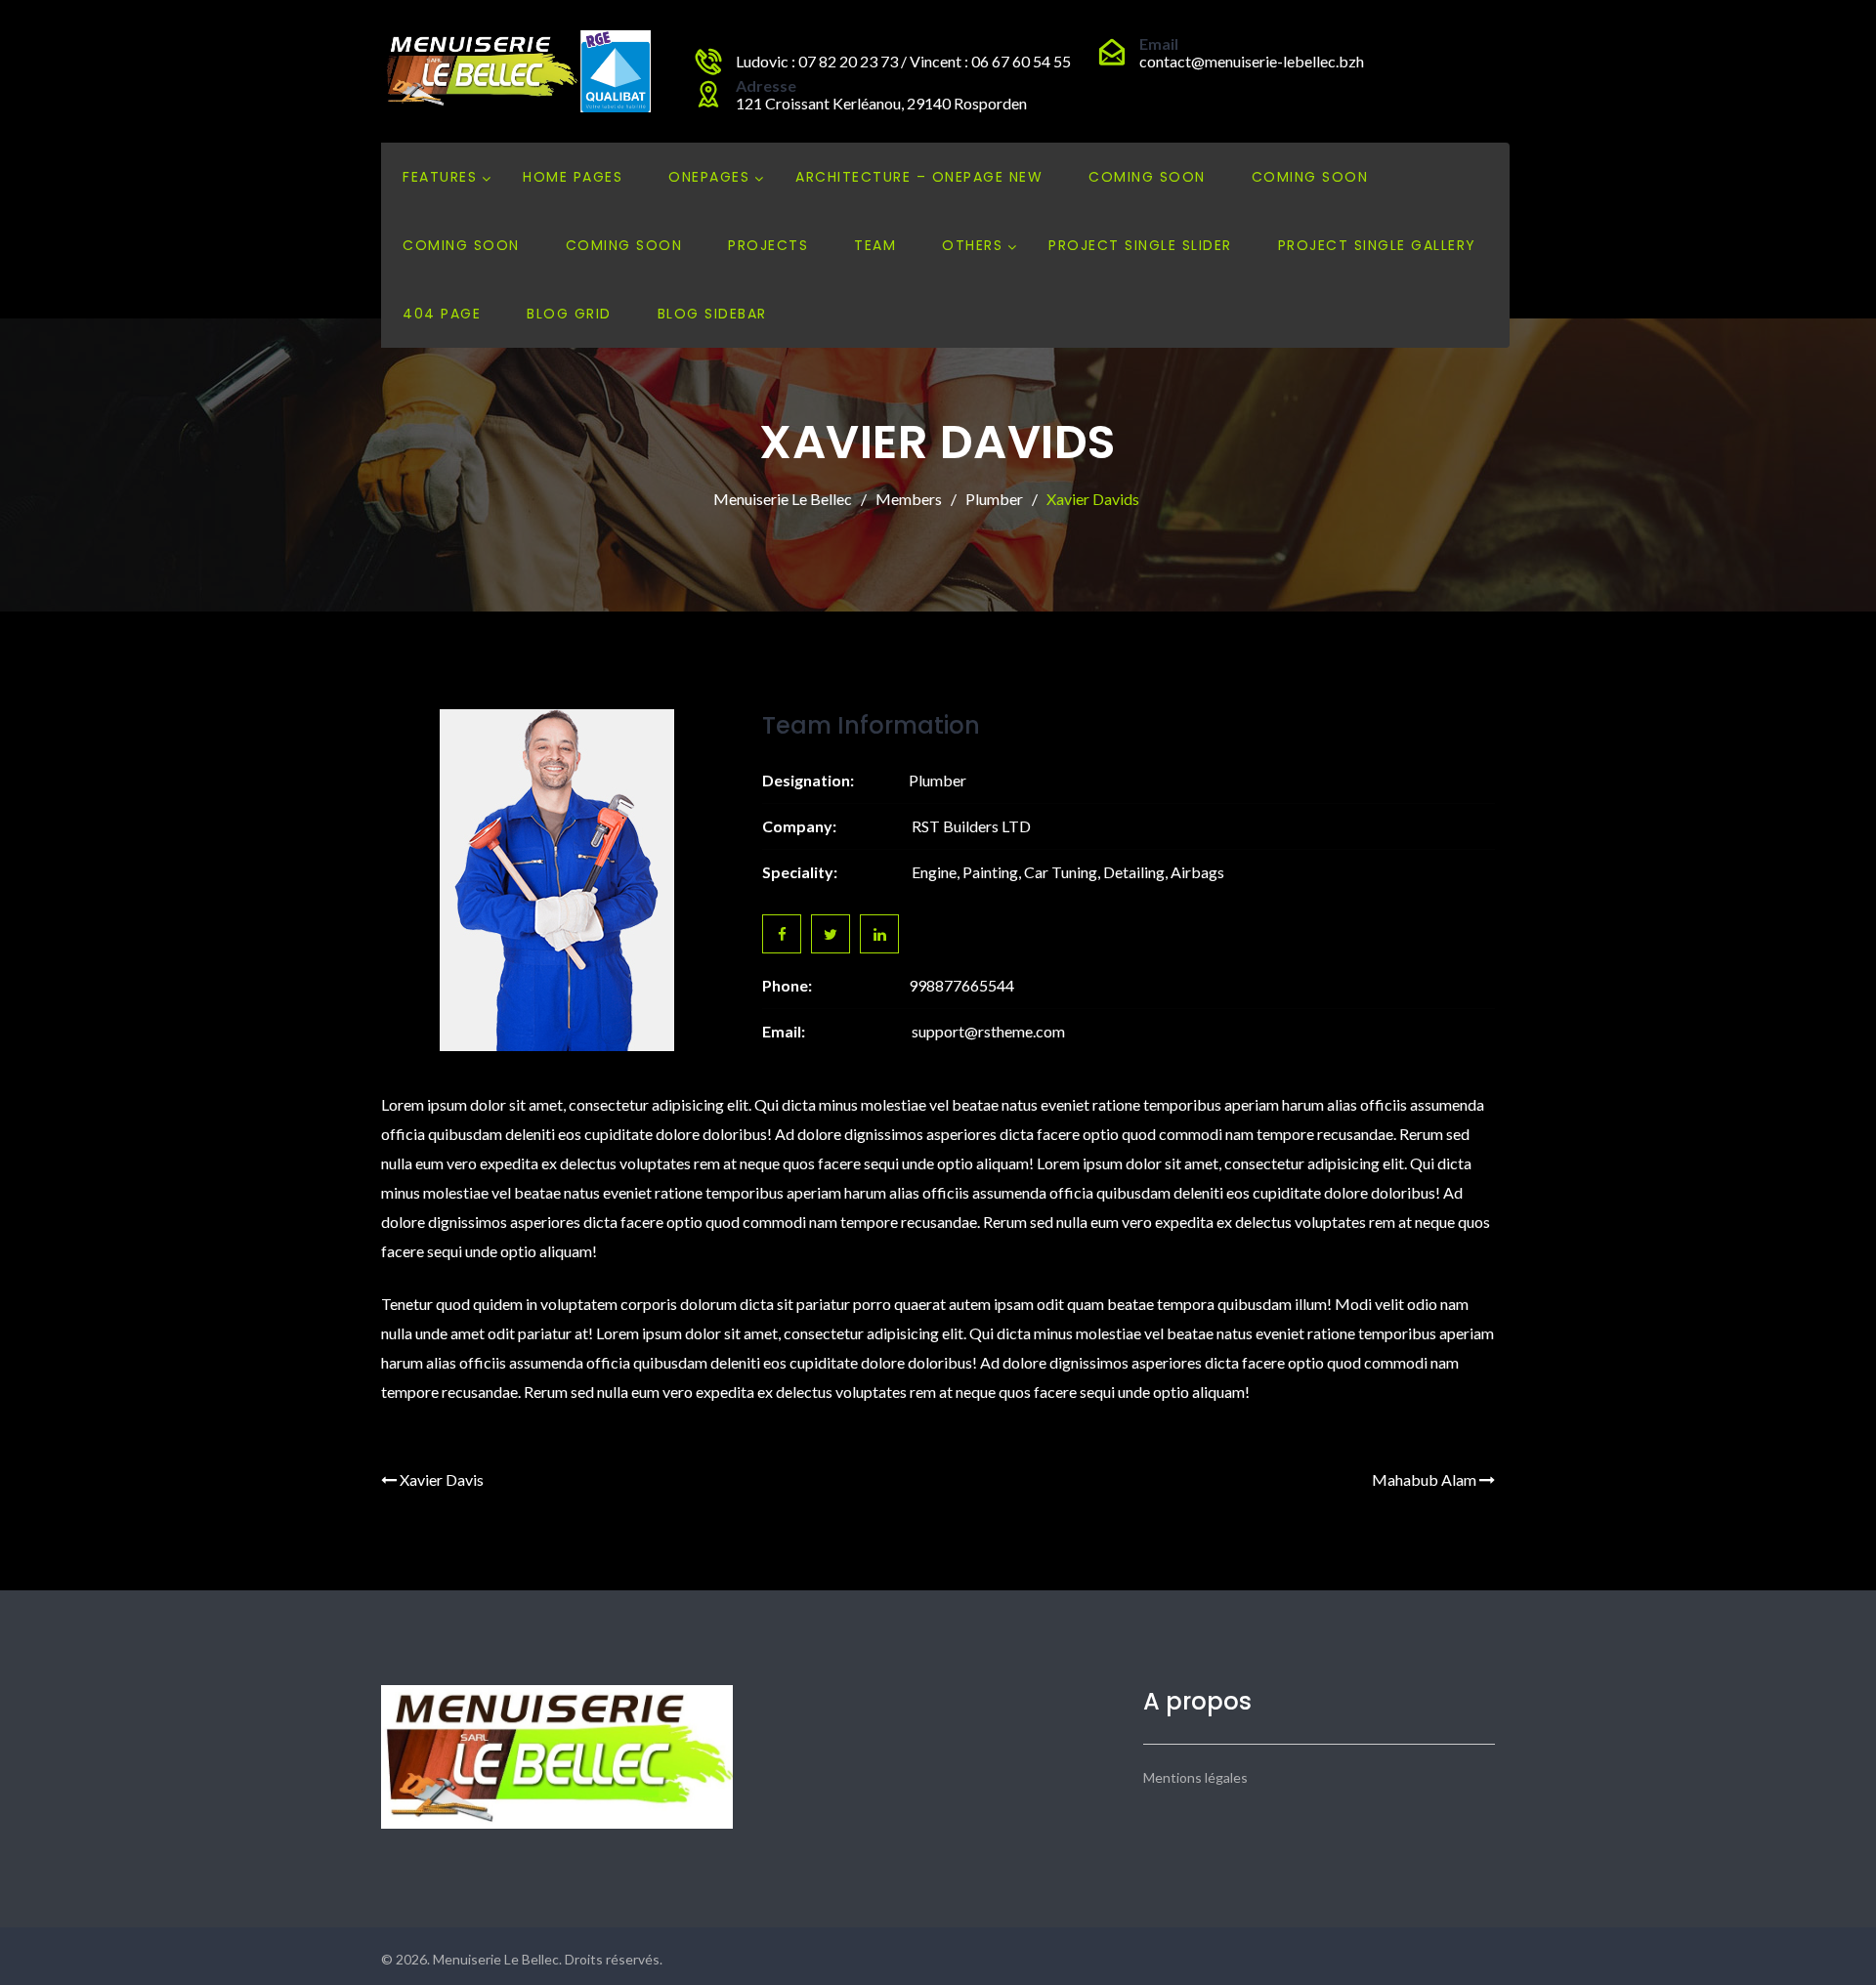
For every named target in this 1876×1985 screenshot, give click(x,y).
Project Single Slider (1140, 245)
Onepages (709, 177)
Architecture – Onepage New (919, 177)
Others (972, 245)
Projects (768, 245)
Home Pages (573, 177)
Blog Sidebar (712, 314)
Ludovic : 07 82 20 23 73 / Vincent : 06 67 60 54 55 (903, 61)
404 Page (442, 314)
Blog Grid (569, 314)
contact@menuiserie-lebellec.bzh (1252, 61)
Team (875, 245)
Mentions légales (1195, 1777)
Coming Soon (1147, 177)
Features (440, 177)
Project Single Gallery (1377, 245)
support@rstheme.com (988, 1031)
